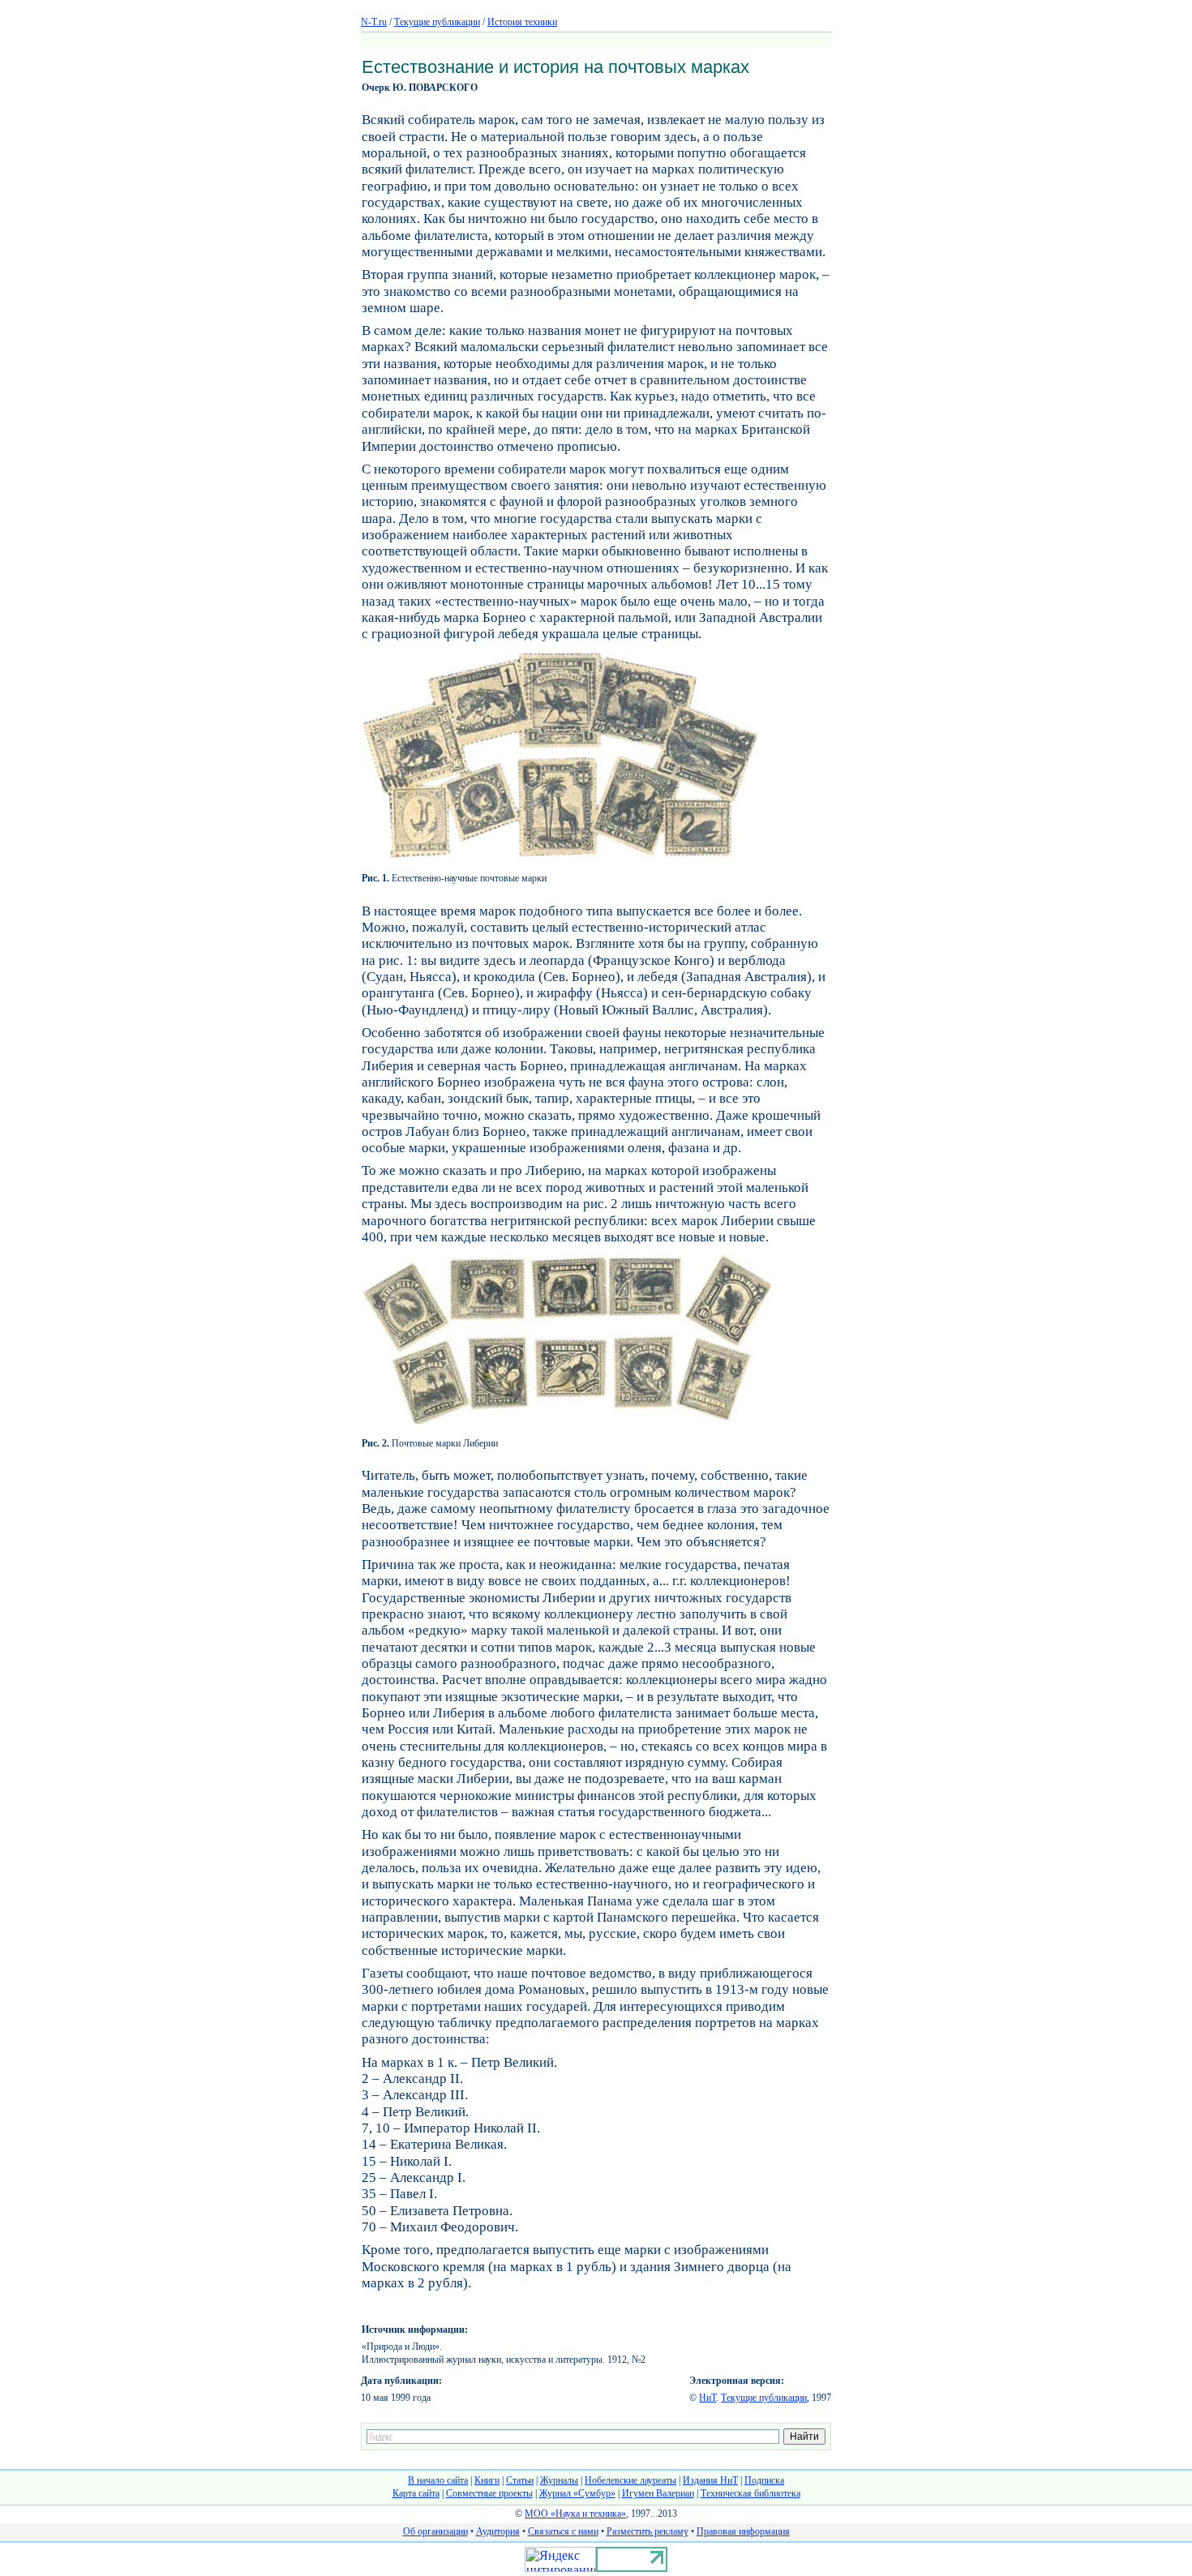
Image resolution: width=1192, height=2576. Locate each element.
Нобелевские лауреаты (630, 2480)
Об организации (435, 2531)
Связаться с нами (563, 2531)
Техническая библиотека (750, 2493)
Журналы (559, 2480)
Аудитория (498, 2531)
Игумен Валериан (658, 2493)
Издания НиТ (710, 2480)
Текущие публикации (437, 22)
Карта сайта (416, 2493)
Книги (487, 2480)
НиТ (707, 2398)
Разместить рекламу (647, 2531)
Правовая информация (743, 2531)
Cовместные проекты (489, 2493)
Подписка (764, 2480)
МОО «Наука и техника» (575, 2514)
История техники (522, 22)
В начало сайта (438, 2480)
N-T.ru (374, 22)
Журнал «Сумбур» (577, 2493)
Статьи (520, 2480)
